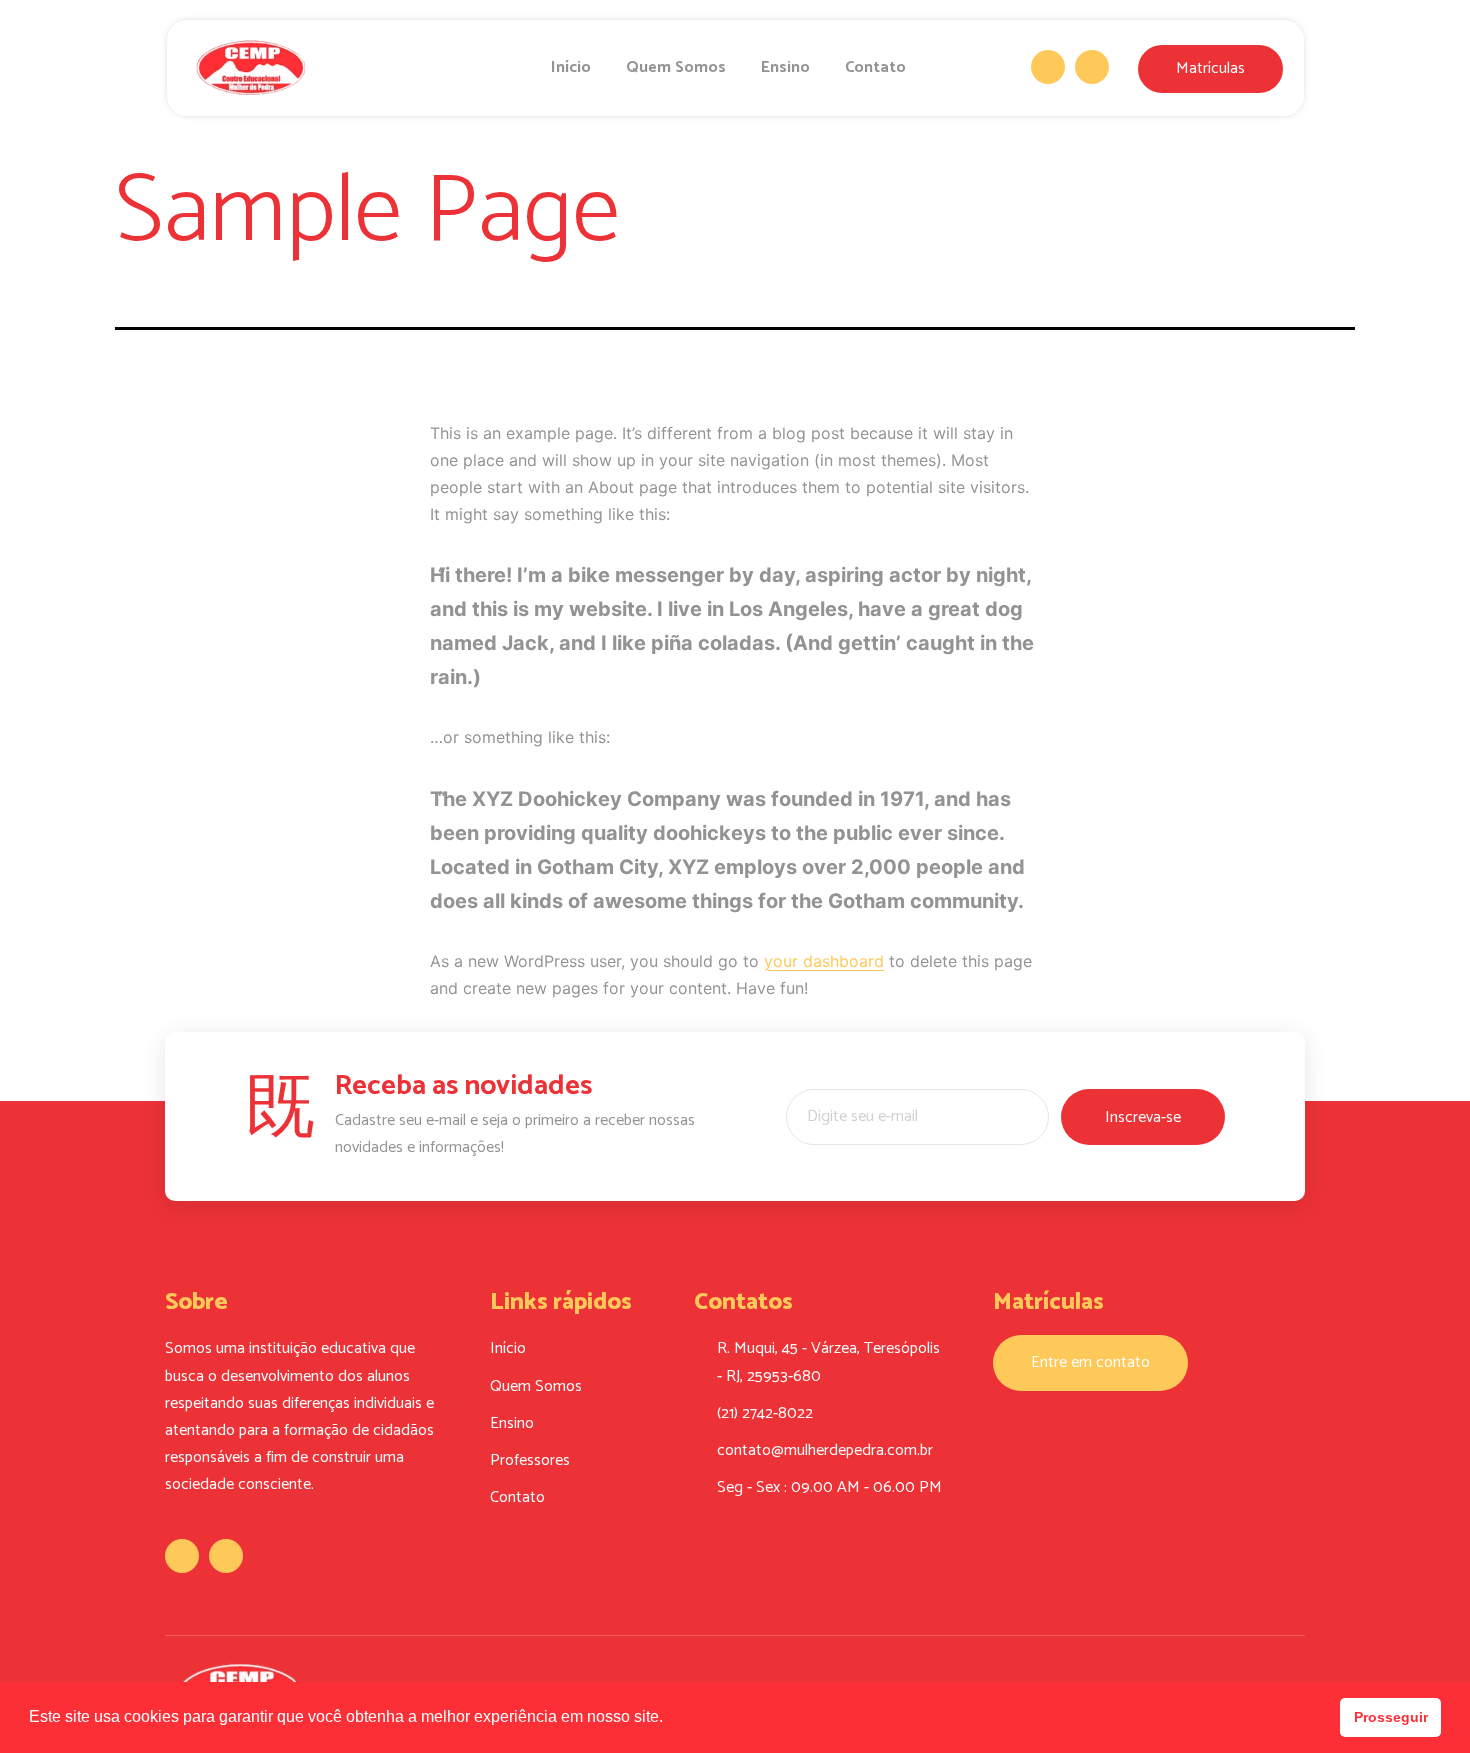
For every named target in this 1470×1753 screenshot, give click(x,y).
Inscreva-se (1143, 1117)
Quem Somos (676, 67)
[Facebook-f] (1048, 67)
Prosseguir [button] (1391, 1717)
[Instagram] (1092, 67)
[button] (670, 1719)
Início (571, 67)
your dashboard (824, 961)
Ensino (785, 67)
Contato (875, 67)
